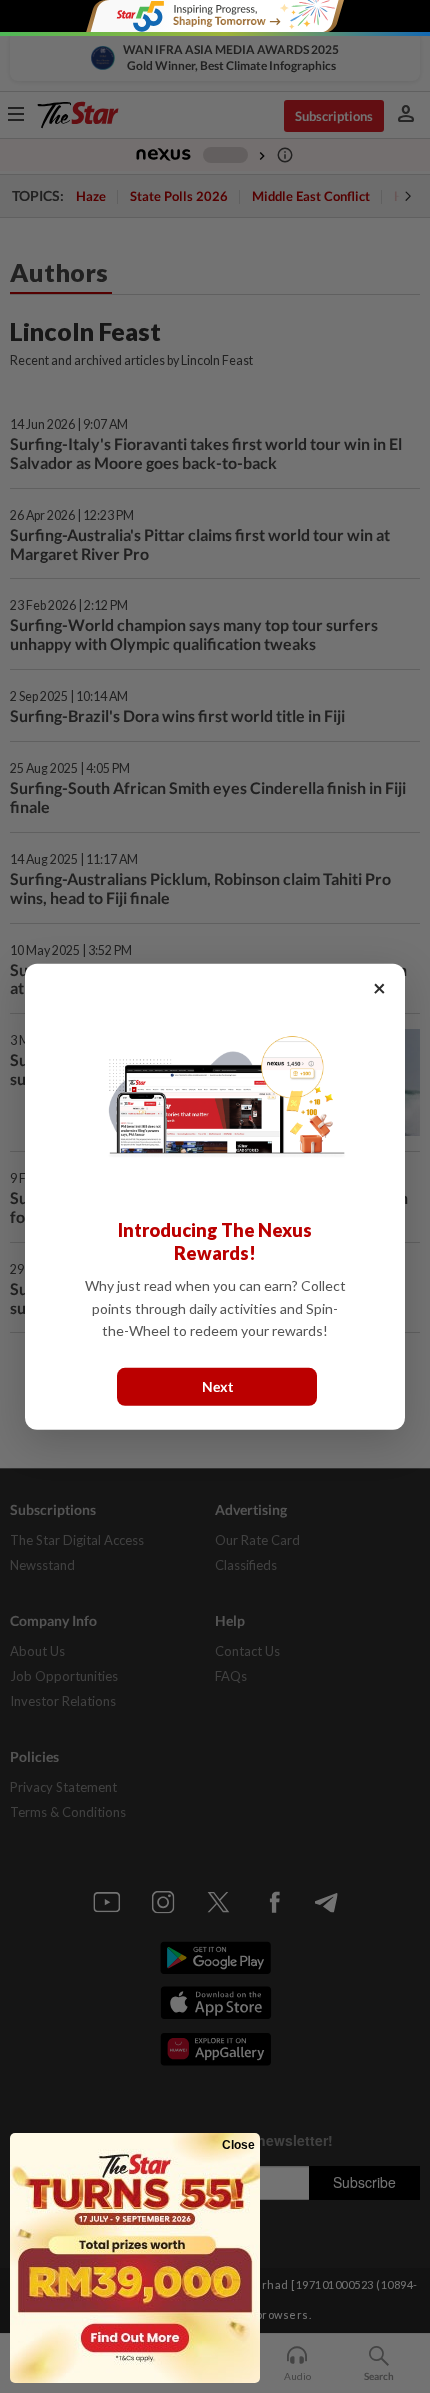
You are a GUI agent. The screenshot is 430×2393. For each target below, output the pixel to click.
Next (217, 1385)
